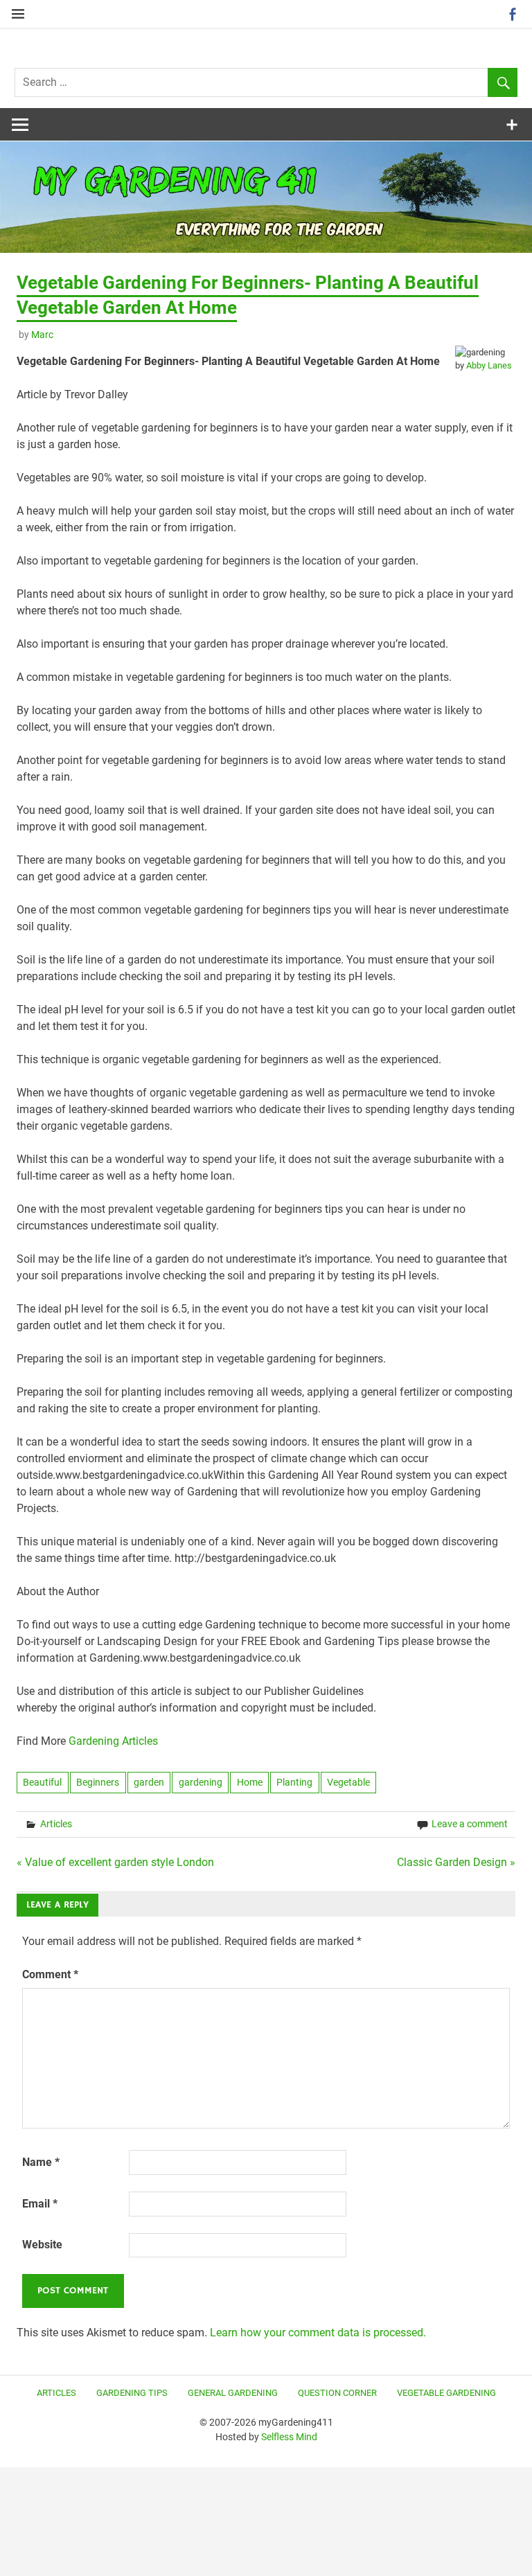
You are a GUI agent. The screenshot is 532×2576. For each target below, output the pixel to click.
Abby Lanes (489, 365)
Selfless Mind (289, 2437)
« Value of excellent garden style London (115, 1862)
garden (149, 1782)
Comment (50, 1974)
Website (42, 2245)
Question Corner (337, 2393)
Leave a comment (470, 1824)
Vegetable (348, 1782)
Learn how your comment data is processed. (318, 2333)
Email (40, 2204)
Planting (294, 1782)
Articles (56, 1824)
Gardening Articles (113, 1741)
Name (41, 2162)
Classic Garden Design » (456, 1862)
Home (250, 1782)
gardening (201, 1782)
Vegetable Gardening (446, 2393)
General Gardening (233, 2393)
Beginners (98, 1782)
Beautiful (42, 1782)
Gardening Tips (132, 2393)
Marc (42, 335)
